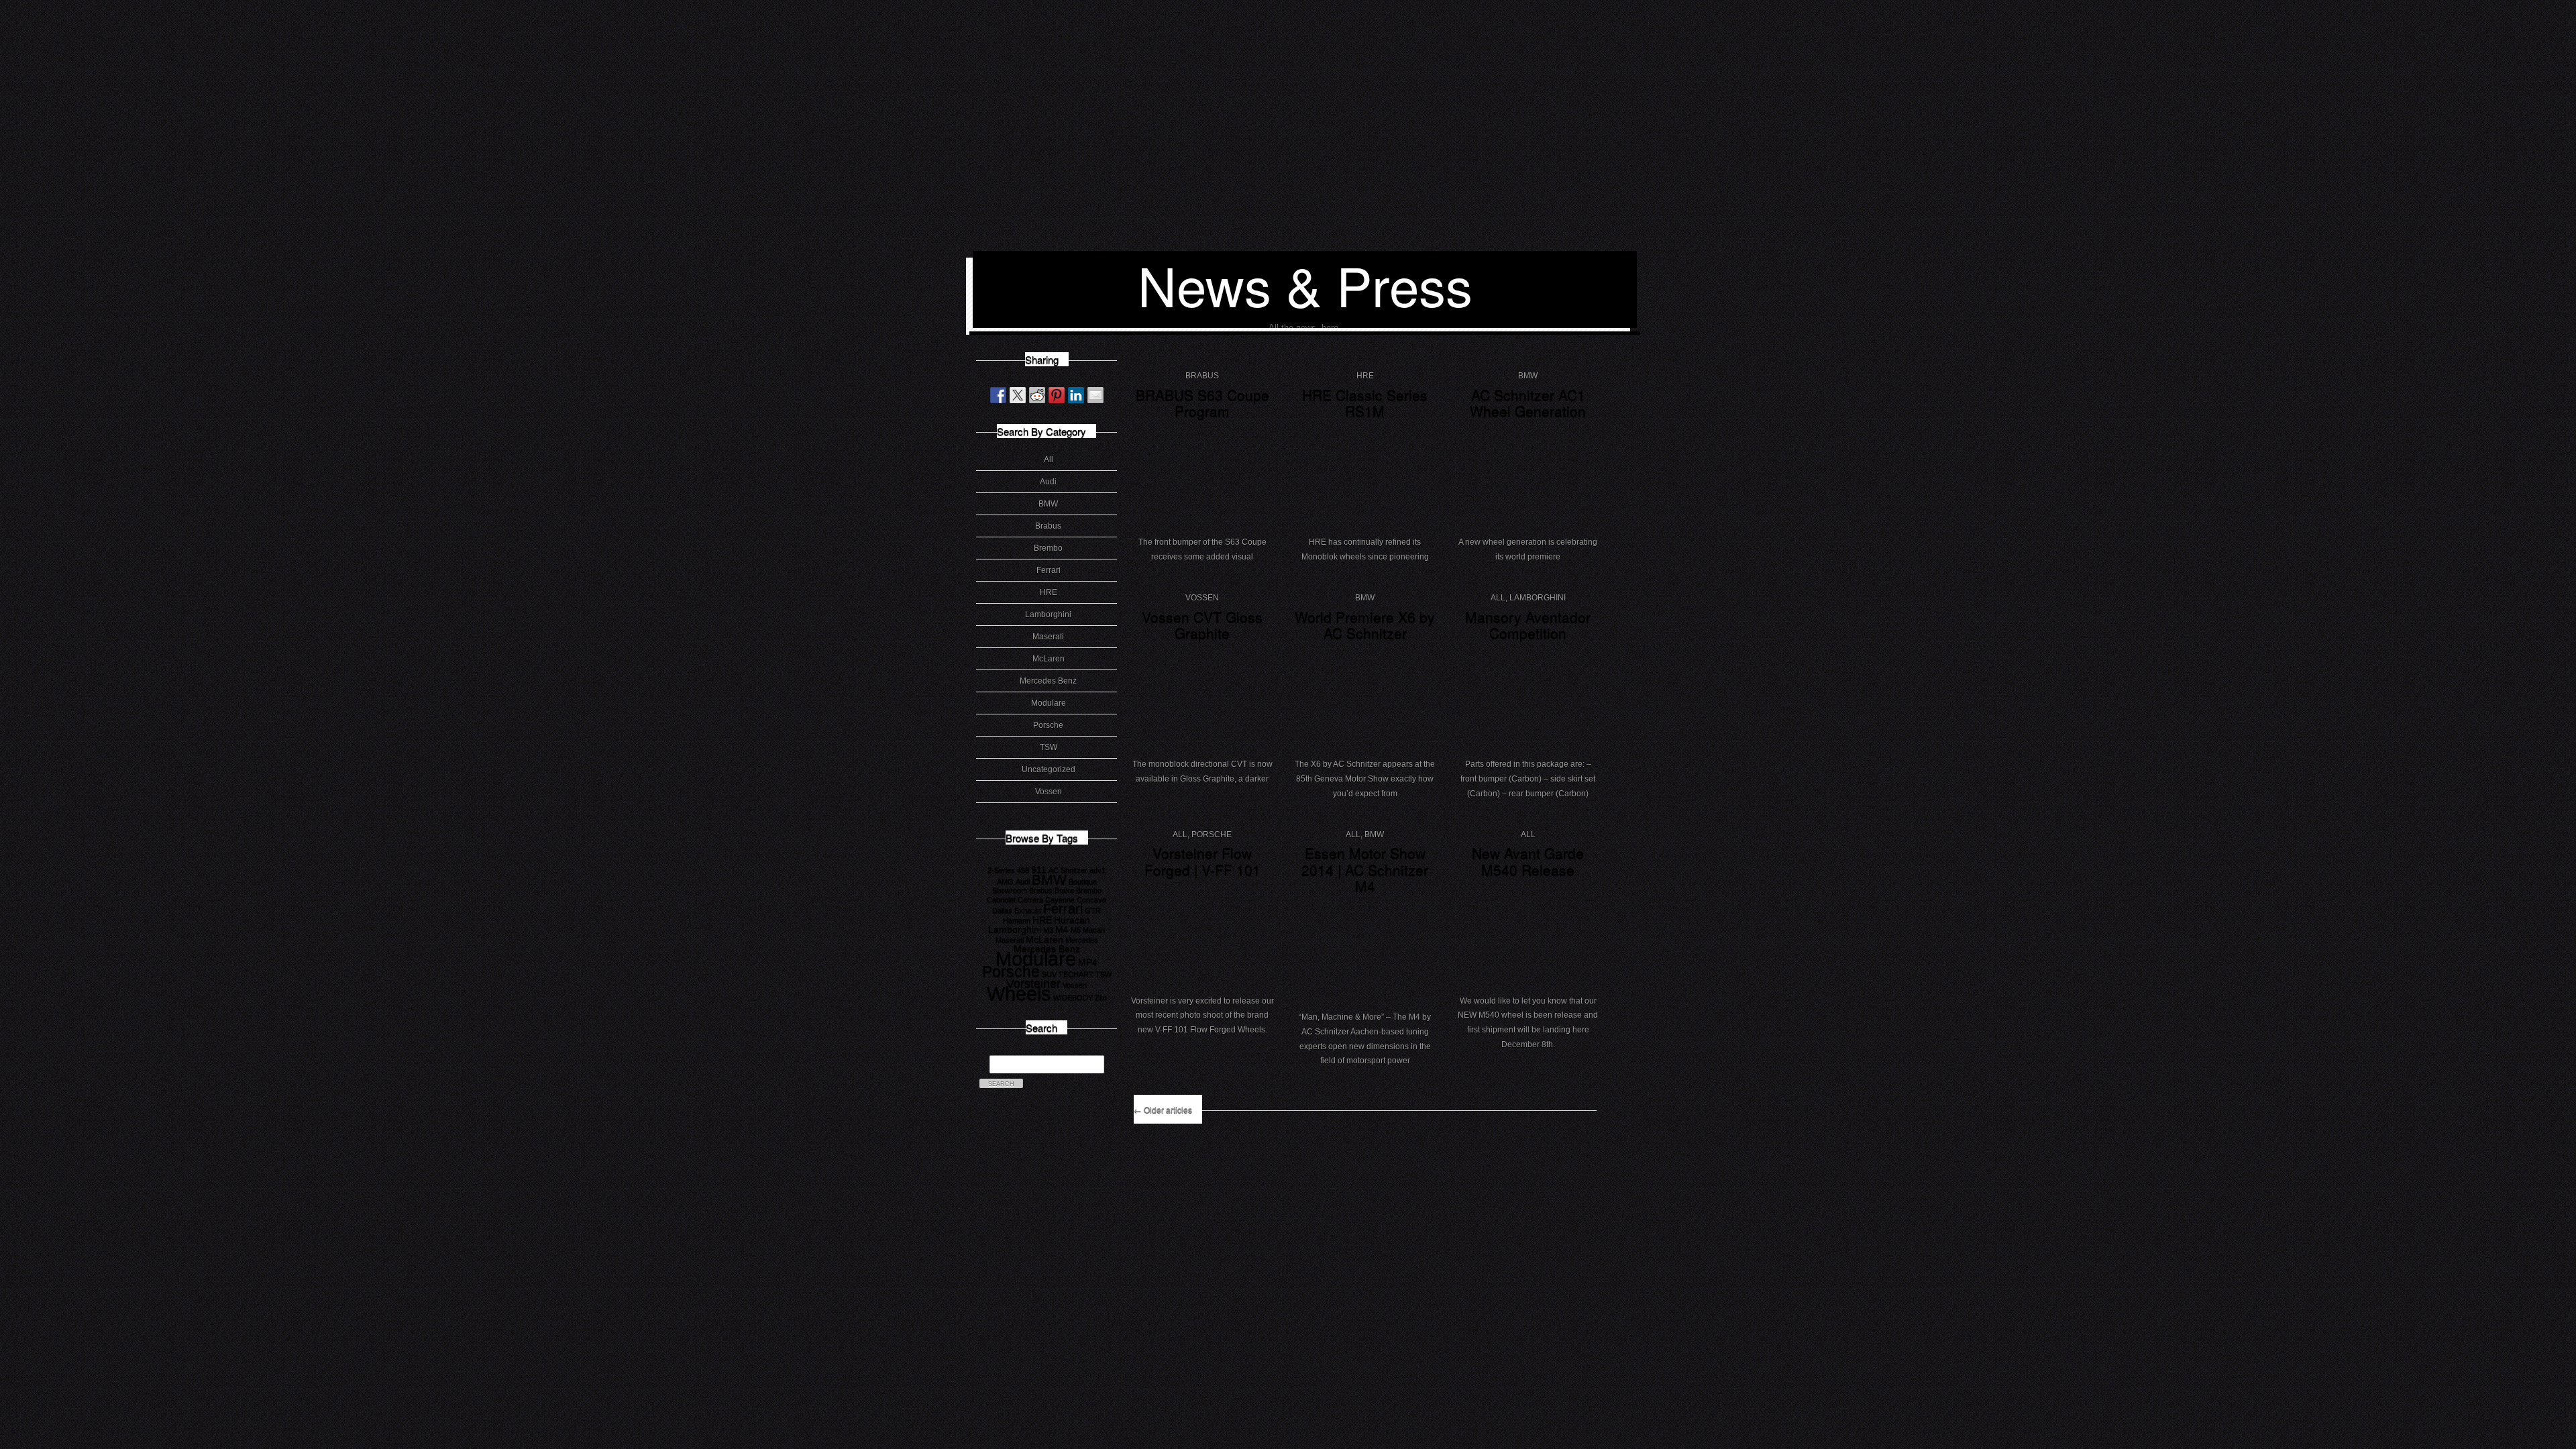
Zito (1101, 998)
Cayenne (1060, 900)
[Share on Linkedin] (1076, 395)
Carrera (1030, 900)
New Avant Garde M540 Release (1528, 861)
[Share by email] (1095, 395)
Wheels (1019, 993)
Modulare (1049, 703)
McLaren (1049, 659)
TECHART (1076, 974)
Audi (1048, 482)
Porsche (1048, 725)
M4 (1062, 929)
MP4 (1088, 962)
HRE (1049, 592)
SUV (1049, 974)
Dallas (1002, 910)
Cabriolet (1001, 900)
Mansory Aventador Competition (1528, 625)
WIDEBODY (1073, 998)
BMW (1048, 504)
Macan (1094, 930)
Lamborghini (1048, 614)
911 (1039, 869)
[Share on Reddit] (1037, 395)
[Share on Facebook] (998, 395)
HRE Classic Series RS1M (1365, 403)
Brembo (1048, 548)
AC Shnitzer (1068, 870)
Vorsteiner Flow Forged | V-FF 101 (1202, 861)
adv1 (1097, 870)
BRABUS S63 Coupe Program (1202, 403)
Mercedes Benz (1048, 681)
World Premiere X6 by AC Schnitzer (1365, 625)
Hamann (1017, 920)
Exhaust (1028, 910)
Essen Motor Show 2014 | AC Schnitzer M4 (1365, 869)
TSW (1049, 747)
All (1049, 460)
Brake (1064, 890)
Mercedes (1082, 940)
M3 (1048, 930)
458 (1023, 870)
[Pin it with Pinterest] (1057, 395)
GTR (1093, 910)
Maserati (1048, 637)
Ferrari (1049, 570)
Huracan (1072, 920)
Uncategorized (1049, 769)
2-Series (1001, 870)
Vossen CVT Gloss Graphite (1202, 625)
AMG (1005, 881)
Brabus (1048, 526)
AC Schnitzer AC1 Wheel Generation (1528, 403)
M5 (1076, 930)
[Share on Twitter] (1018, 395)
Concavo (1091, 900)
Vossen (1049, 792)
